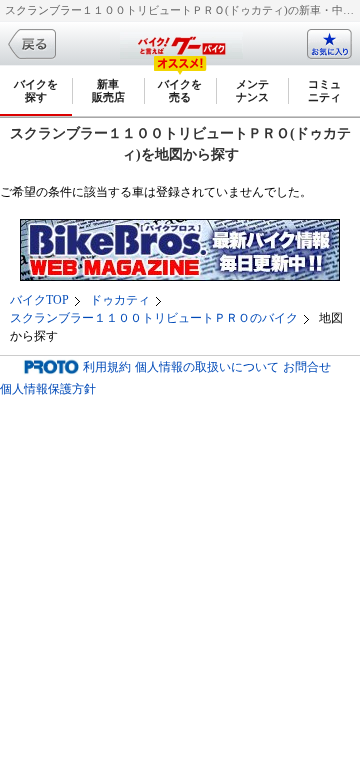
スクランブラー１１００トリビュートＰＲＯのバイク (154, 318)
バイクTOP (39, 300)
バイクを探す (36, 90)
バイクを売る (180, 90)
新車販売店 (108, 90)
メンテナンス (252, 90)
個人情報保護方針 (48, 389)
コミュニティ (324, 90)
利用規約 (107, 367)
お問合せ (307, 367)
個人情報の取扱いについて (207, 367)
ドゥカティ (120, 300)
